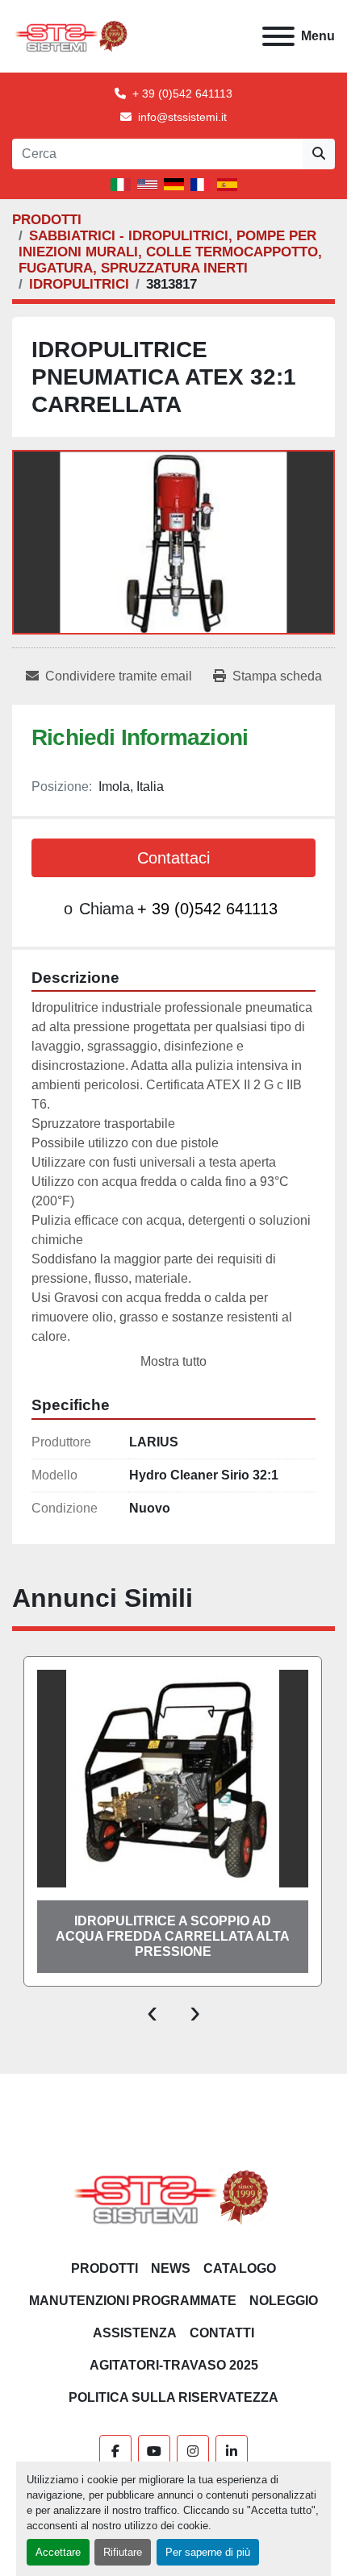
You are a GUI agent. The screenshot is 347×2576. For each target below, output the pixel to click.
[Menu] (278, 36)
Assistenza (135, 2333)
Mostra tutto (173, 1361)
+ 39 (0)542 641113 (182, 94)
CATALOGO (240, 2268)
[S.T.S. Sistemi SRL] (174, 2196)
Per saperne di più (208, 2552)
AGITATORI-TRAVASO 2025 (174, 2365)
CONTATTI (222, 2333)
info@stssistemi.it (182, 117)
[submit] (319, 154)
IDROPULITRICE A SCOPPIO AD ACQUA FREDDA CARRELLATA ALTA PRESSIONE (173, 1936)
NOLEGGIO (284, 2301)
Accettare (58, 2552)
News (171, 2268)
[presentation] (152, 2011)
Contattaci (173, 858)
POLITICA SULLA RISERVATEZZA (173, 2397)
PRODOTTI (105, 2268)
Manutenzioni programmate (133, 2301)
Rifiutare (123, 2552)
